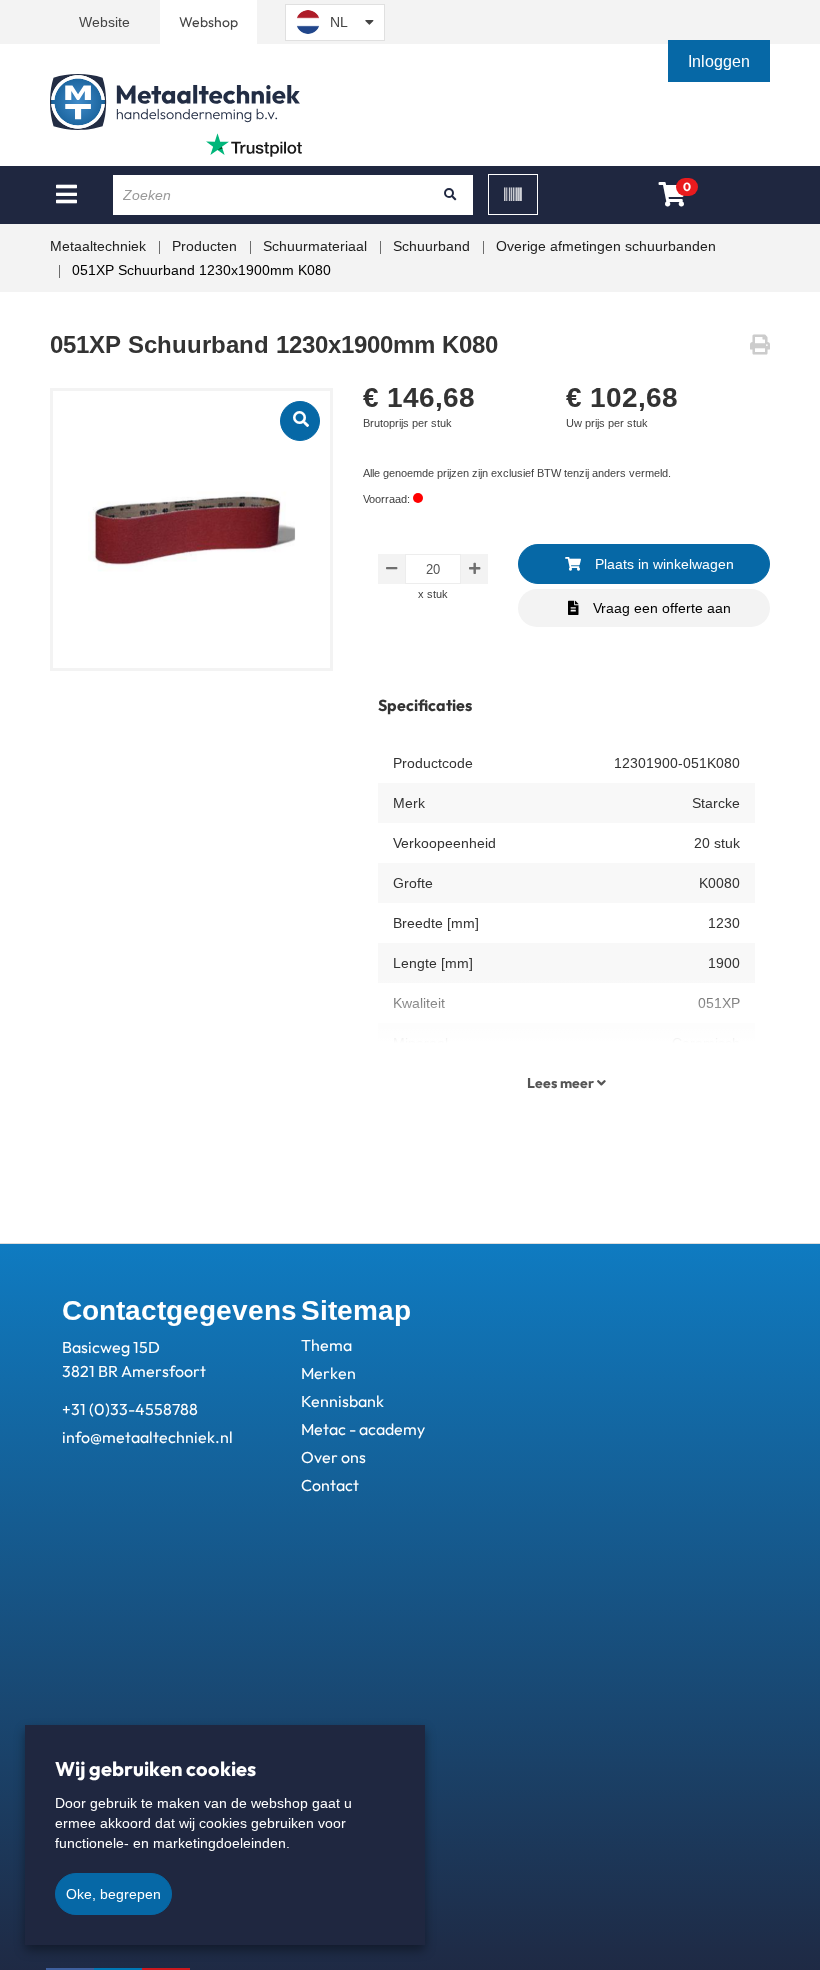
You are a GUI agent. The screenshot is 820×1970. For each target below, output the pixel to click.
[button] (721, 61)
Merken (328, 1373)
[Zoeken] (451, 195)
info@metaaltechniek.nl (147, 1437)
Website (104, 22)
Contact (330, 1485)
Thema (326, 1345)
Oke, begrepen (113, 1894)
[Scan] (513, 194)
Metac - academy (363, 1429)
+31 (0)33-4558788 (130, 1409)
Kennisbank (342, 1401)
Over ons (333, 1457)
